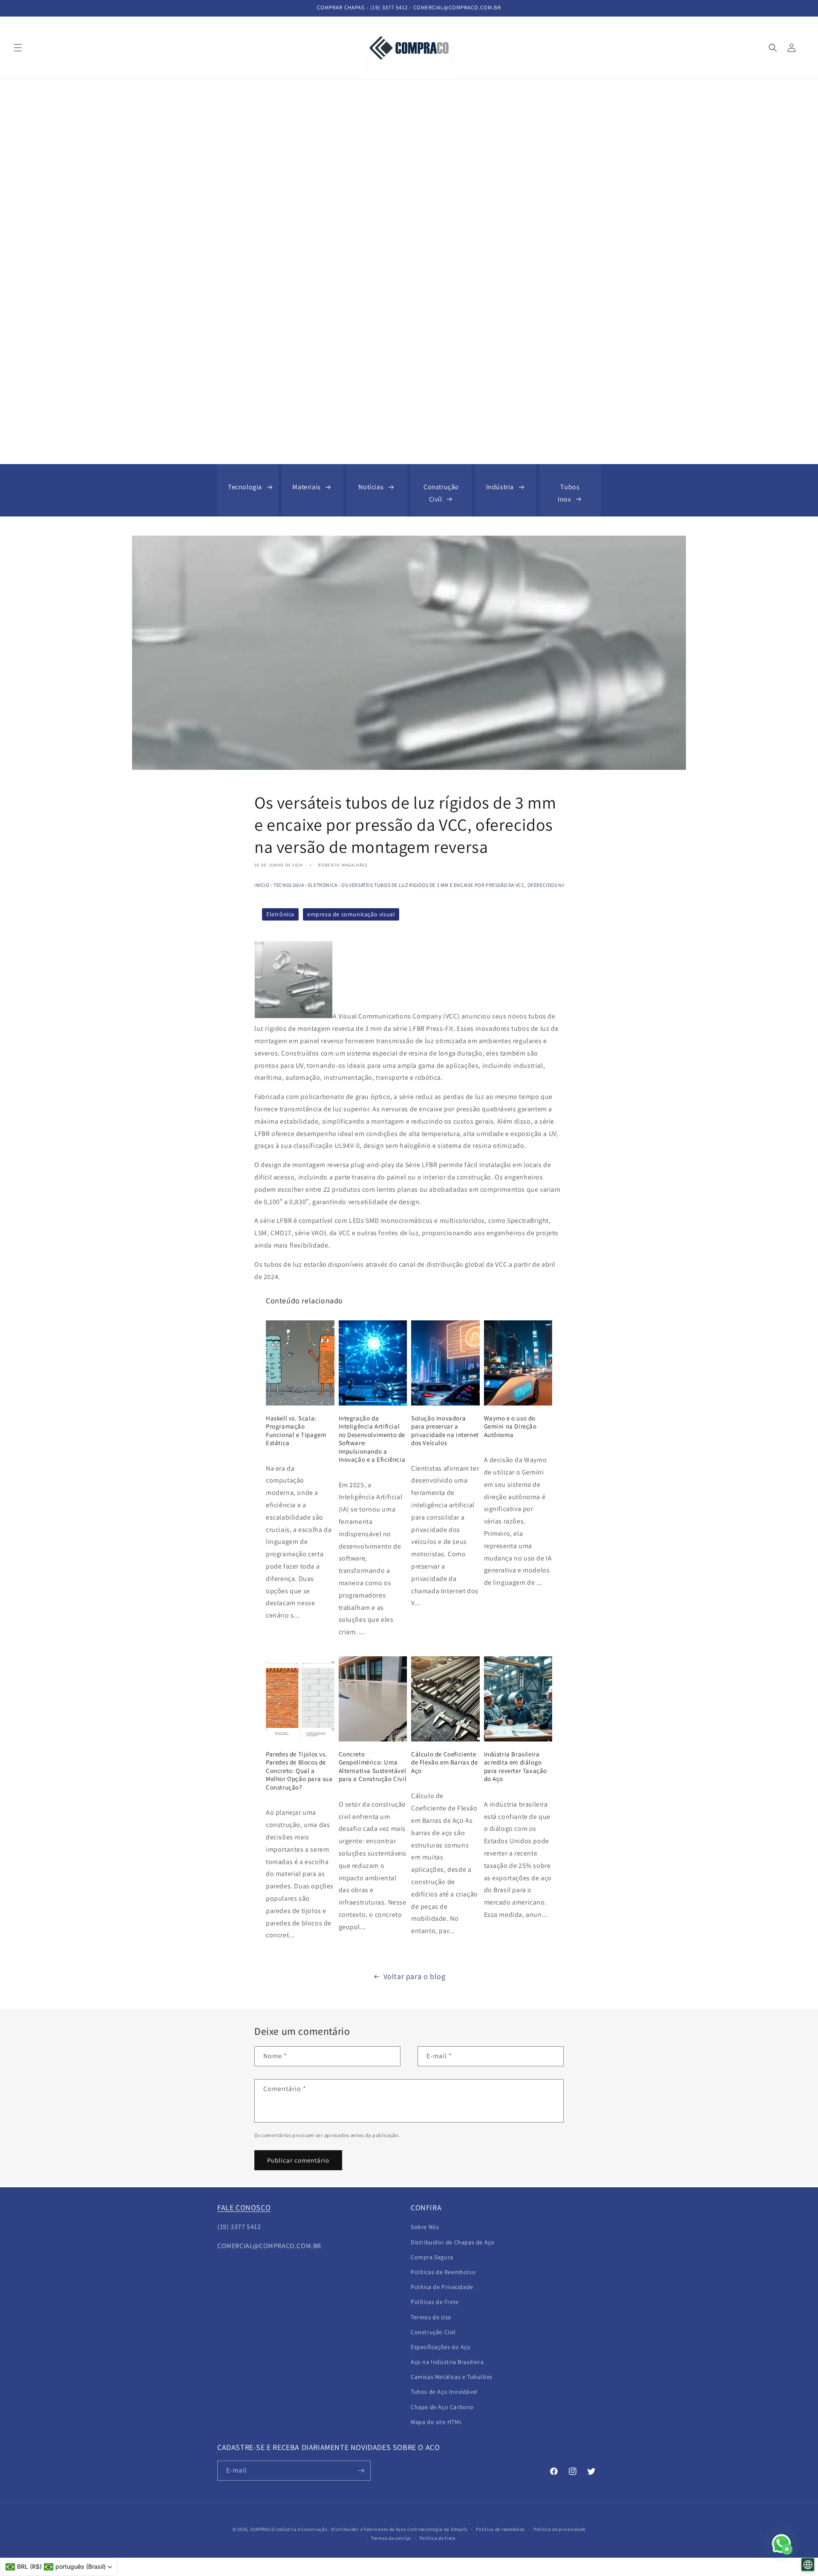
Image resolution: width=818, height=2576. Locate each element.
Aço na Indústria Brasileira (447, 2362)
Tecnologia (245, 487)
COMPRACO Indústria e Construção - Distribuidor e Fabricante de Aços (328, 2529)
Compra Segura (432, 2257)
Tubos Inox (569, 493)
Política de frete (438, 2538)
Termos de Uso (431, 2317)
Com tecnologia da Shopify (438, 2529)
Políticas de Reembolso (443, 2272)
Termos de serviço (391, 2538)
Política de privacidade (559, 2529)
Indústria (500, 487)
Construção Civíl (441, 493)
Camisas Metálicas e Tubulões (452, 2377)
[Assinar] (361, 2471)
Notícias (371, 487)
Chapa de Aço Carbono (442, 2407)
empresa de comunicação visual (351, 914)
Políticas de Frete (435, 2302)
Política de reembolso (500, 2529)
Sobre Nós (425, 2227)
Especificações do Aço (441, 2347)
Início (262, 885)
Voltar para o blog (415, 1976)
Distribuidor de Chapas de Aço (452, 2242)
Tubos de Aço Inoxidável (444, 2392)
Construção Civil (433, 2332)
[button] (18, 48)
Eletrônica (323, 885)
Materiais (306, 487)
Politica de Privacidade (442, 2287)
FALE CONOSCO (244, 2207)
